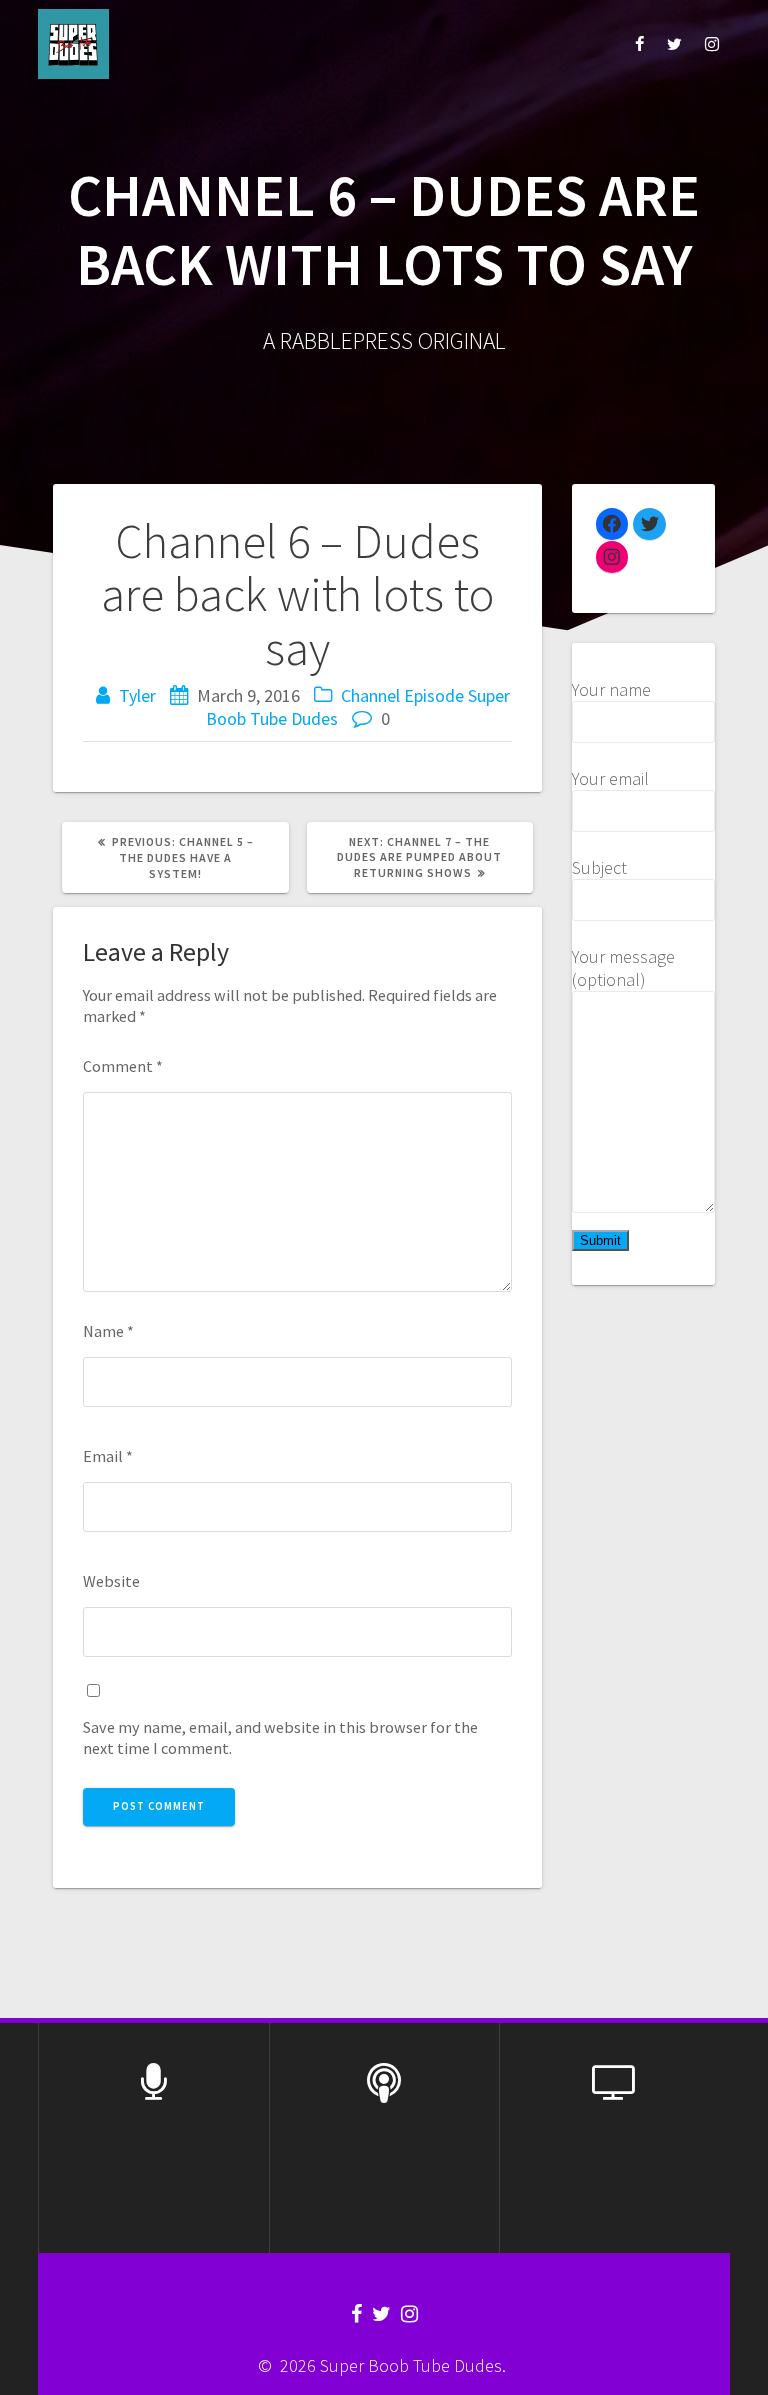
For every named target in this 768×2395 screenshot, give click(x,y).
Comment (123, 1066)
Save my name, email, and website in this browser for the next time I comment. (280, 1737)
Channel (370, 695)
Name (108, 1331)
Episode (434, 695)
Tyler (137, 695)
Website (111, 1581)
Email (108, 1456)
